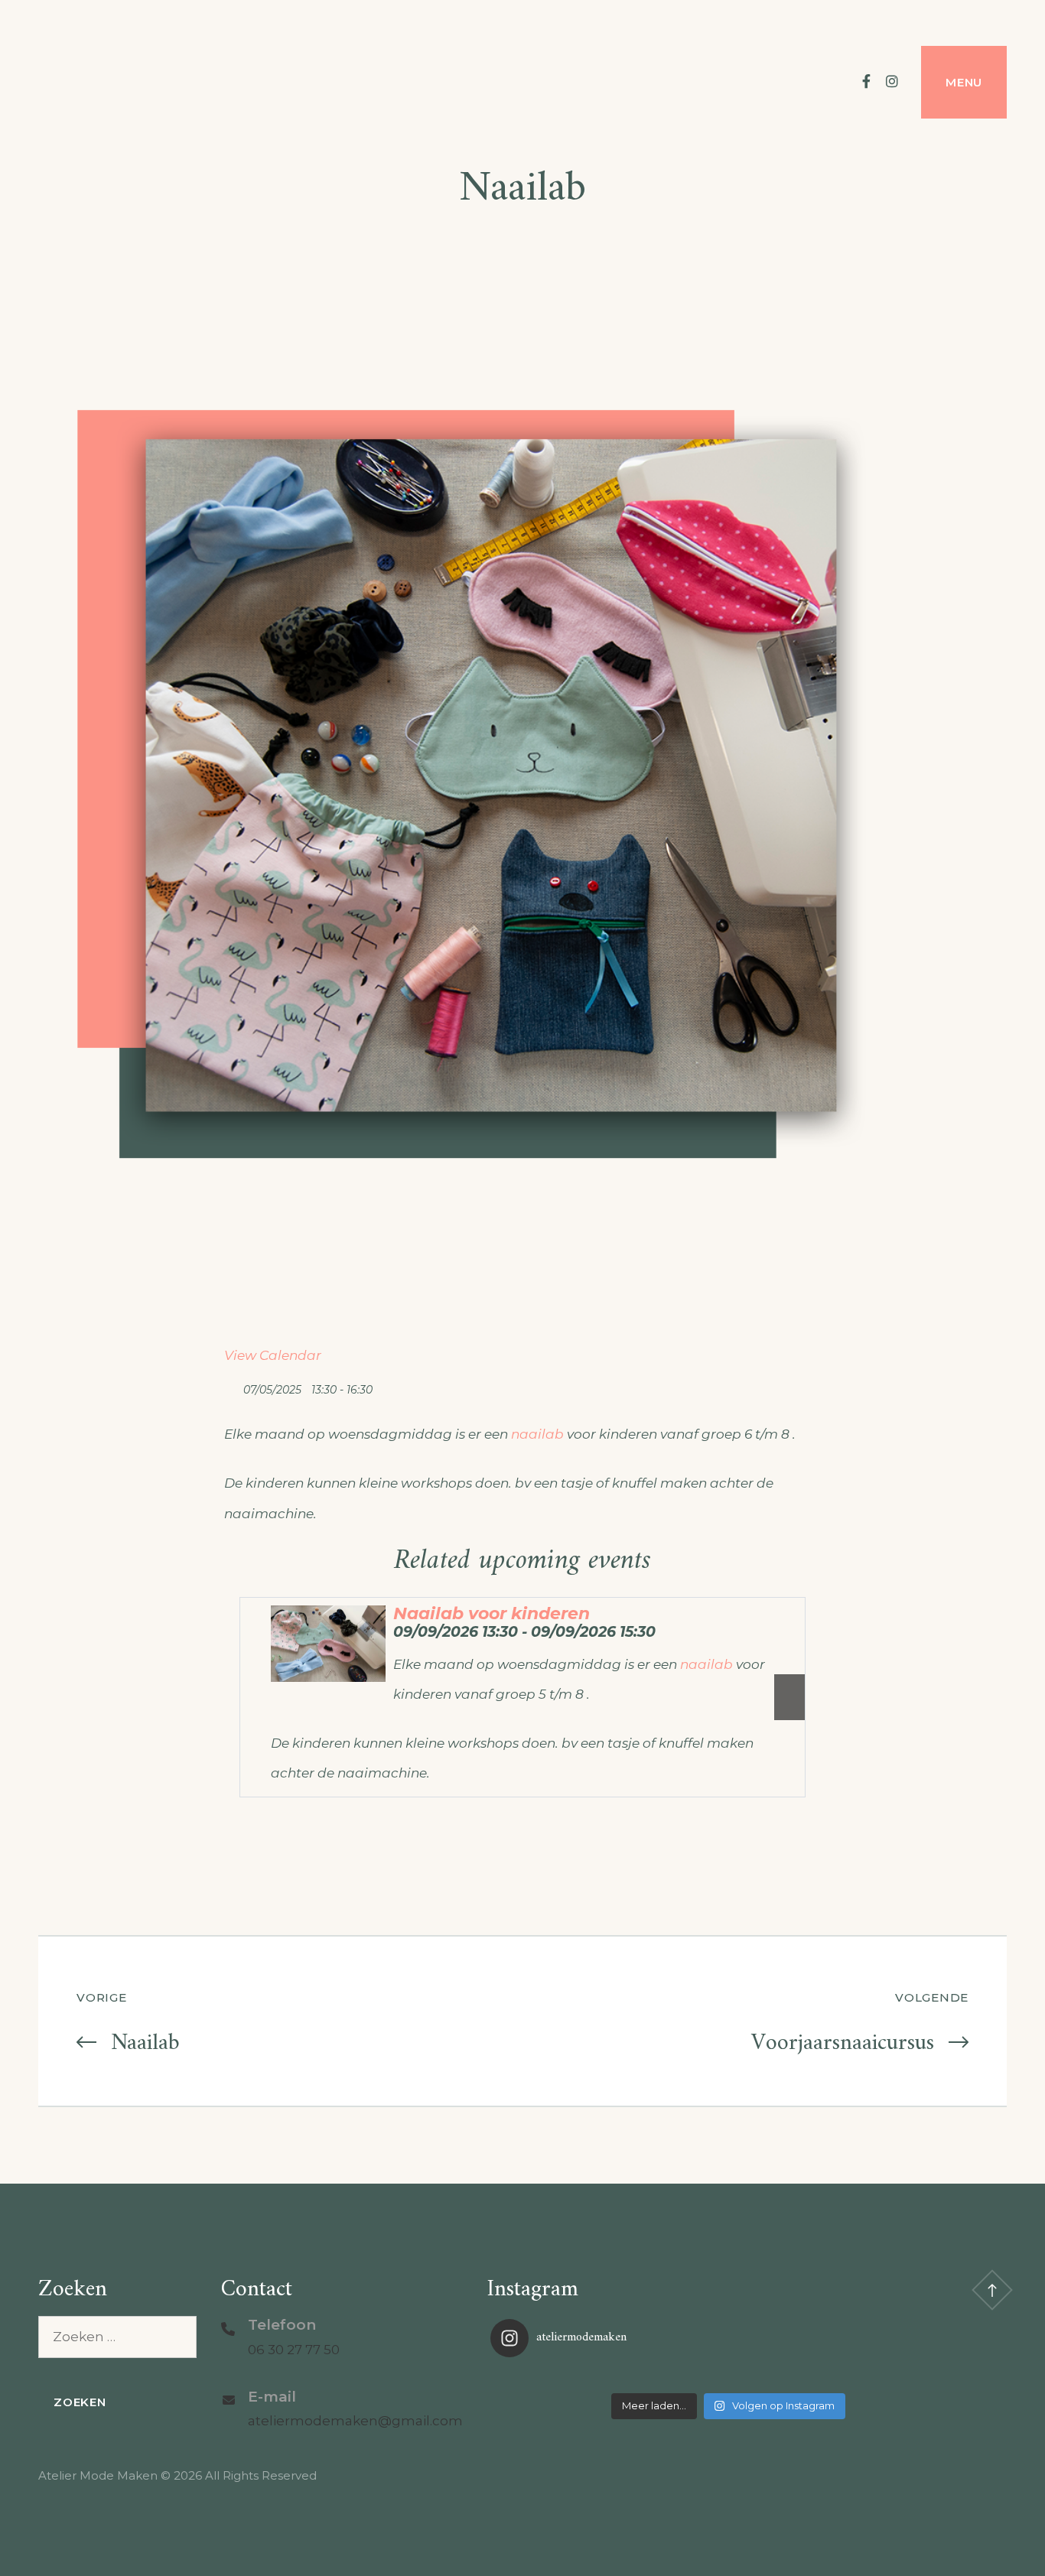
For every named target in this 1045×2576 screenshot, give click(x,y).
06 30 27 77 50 (294, 2350)
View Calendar (273, 1355)
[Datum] (232, 1386)
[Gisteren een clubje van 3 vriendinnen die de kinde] (728, 2377)
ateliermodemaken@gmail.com (355, 2421)
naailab (537, 1434)
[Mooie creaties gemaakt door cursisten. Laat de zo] (886, 2377)
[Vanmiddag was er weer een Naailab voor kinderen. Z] (570, 2377)
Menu (964, 82)
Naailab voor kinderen (492, 1613)
